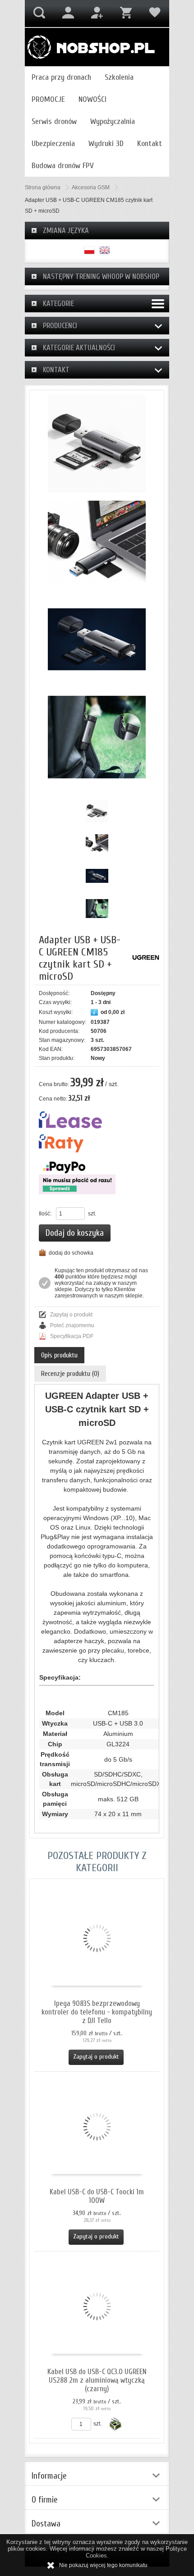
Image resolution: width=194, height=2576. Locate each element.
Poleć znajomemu (72, 1325)
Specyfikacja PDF (72, 1336)
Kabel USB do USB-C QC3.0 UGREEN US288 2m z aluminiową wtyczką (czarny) (97, 2380)
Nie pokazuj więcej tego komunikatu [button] (103, 2565)
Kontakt (150, 144)
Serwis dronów (54, 121)
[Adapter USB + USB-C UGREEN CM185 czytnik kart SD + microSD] (97, 444)
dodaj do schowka (71, 1253)
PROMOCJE (48, 99)
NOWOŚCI (92, 99)
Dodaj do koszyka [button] (75, 1233)
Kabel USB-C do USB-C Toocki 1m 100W (97, 2196)
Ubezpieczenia (53, 144)
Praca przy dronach (61, 77)
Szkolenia (119, 77)
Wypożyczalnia (113, 121)
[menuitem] (61, 77)
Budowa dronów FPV (63, 166)
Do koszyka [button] (115, 2424)
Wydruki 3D (106, 144)
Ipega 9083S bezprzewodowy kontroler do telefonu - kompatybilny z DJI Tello (97, 2012)
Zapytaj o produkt (71, 1315)
